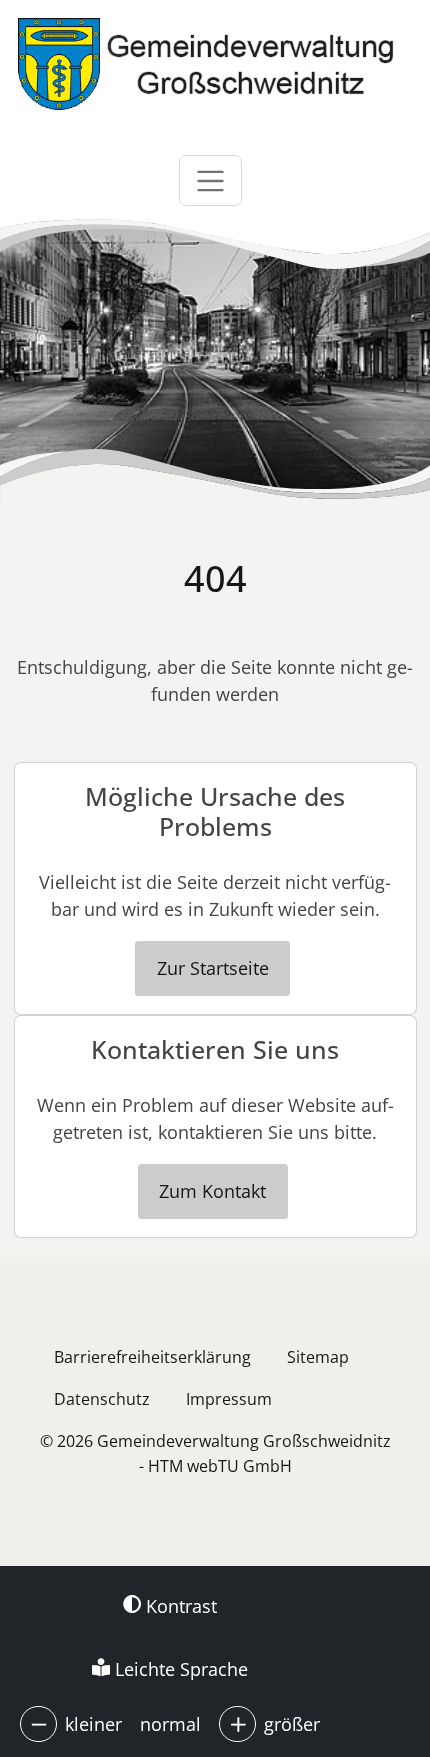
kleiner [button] (93, 1724)
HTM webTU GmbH (220, 1466)
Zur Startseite (213, 968)
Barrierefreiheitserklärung (152, 1357)
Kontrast (179, 1606)
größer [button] (292, 1724)
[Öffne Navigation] (210, 180)
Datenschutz (102, 1399)
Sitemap (318, 1357)
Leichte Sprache (179, 1669)
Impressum (229, 1399)
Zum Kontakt (212, 1191)
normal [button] (170, 1724)
